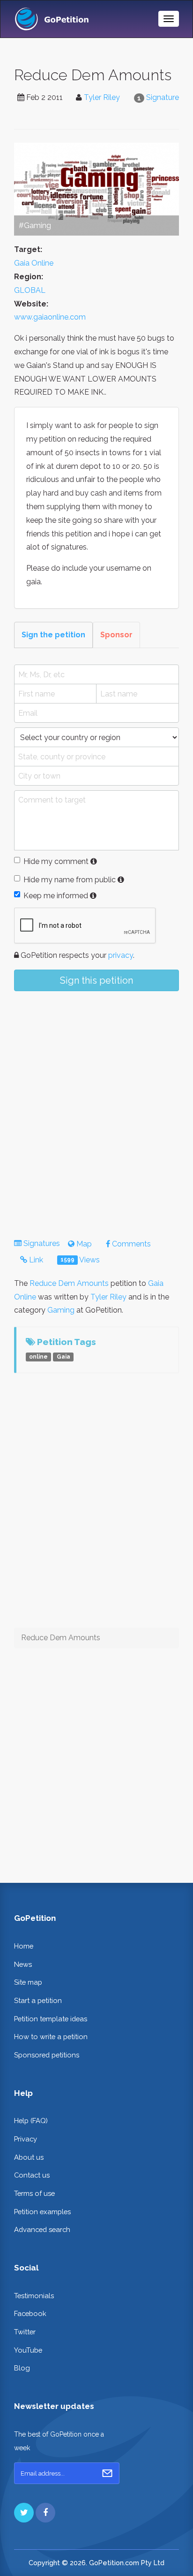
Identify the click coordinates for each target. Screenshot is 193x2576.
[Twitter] (24, 2513)
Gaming (61, 1310)
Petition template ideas (51, 2019)
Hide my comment (56, 861)
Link (35, 1260)
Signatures (42, 1243)
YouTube (28, 2350)
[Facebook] (45, 2513)
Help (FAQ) (31, 2121)
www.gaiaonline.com (50, 317)
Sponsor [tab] (116, 635)
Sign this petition (96, 980)
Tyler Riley (102, 97)
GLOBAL (30, 290)
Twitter (25, 2332)
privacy (121, 955)
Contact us (32, 2175)
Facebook (30, 2313)
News (23, 1964)
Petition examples (42, 2212)
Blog (22, 2368)
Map (83, 1244)
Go (107, 2473)
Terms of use (34, 2193)
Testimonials (34, 2296)
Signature (163, 97)
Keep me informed (56, 896)
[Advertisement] (96, 1107)
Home (24, 1946)
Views (80, 1260)
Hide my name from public (70, 880)
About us (29, 2157)
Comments (130, 1244)
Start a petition (38, 2000)
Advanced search (42, 2229)
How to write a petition (51, 2037)
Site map (28, 1982)
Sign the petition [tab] (53, 635)
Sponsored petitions (47, 2055)
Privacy (26, 2139)
